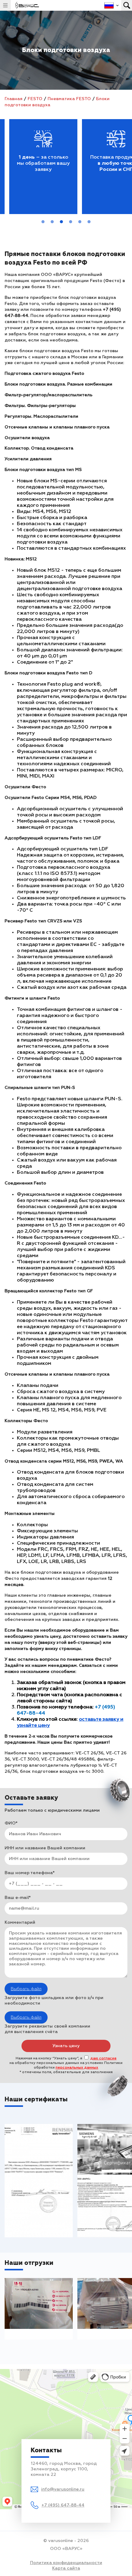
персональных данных (77, 2068)
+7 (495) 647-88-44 (63, 2505)
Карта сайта (66, 2568)
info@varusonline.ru (63, 2489)
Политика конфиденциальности (66, 2563)
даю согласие (103, 2058)
